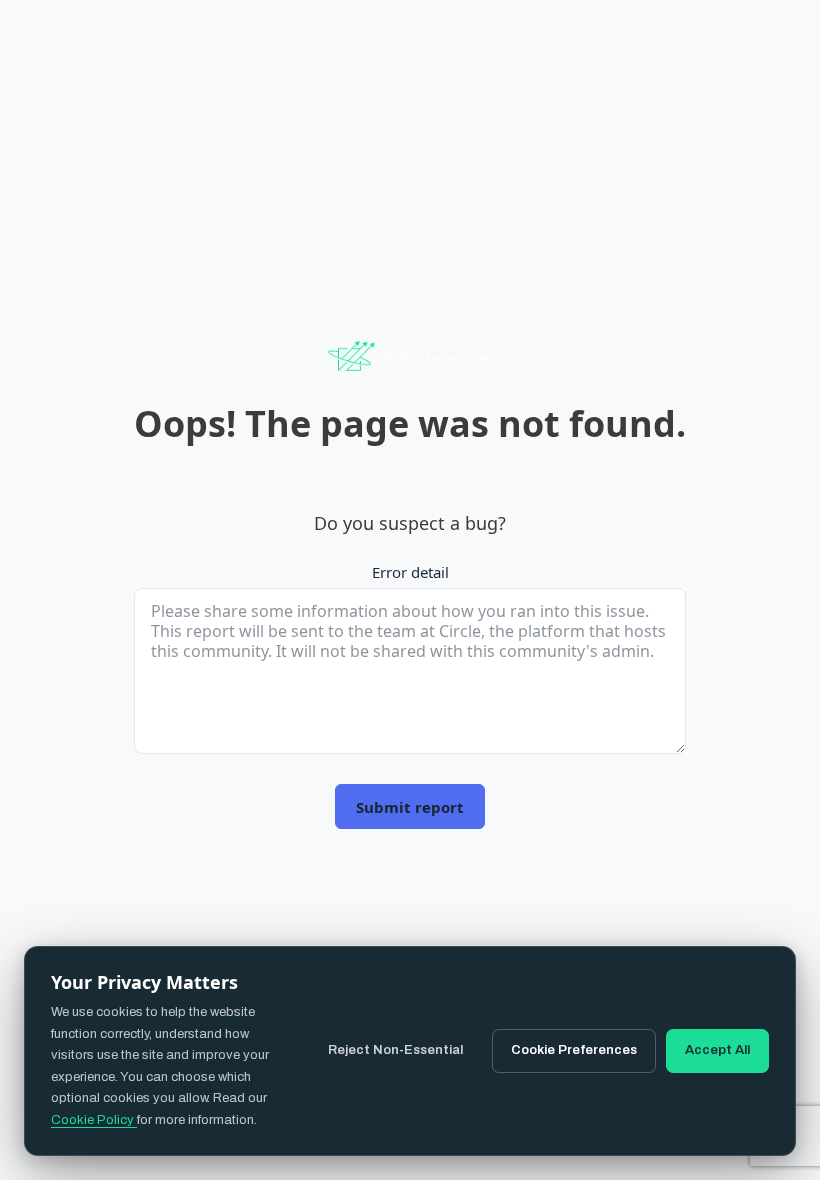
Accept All (717, 1050)
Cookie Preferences (574, 1050)
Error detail (410, 572)
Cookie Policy (94, 1120)
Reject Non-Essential (395, 1050)
